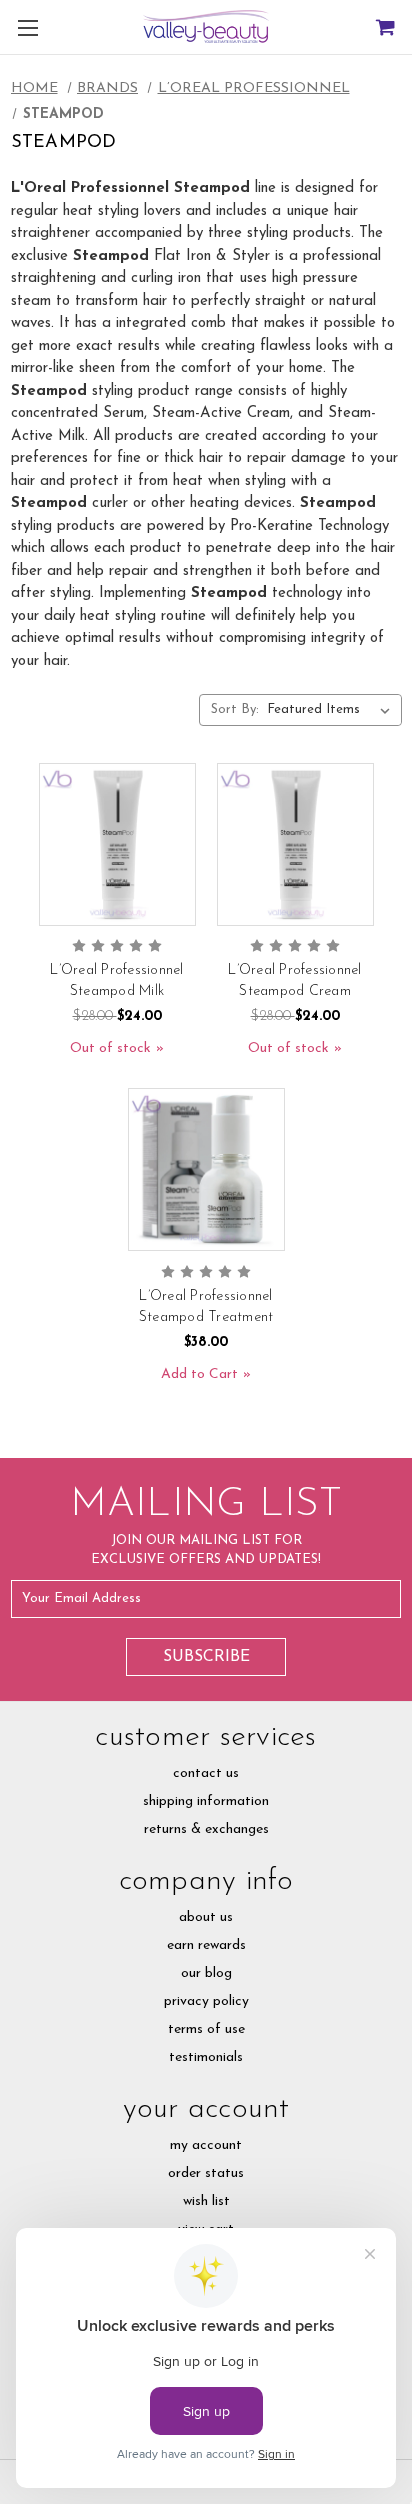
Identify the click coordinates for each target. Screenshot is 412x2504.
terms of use (206, 2029)
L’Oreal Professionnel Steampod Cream (294, 981)
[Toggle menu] (27, 27)
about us (206, 1917)
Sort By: (235, 709)
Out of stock (110, 1048)
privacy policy (206, 2001)
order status (206, 2173)
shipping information (206, 1801)
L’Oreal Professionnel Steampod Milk (116, 981)
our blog (206, 1973)
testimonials (206, 2057)
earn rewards (206, 1945)
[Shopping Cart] (384, 27)
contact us (206, 1773)
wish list (206, 2201)
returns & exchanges (206, 1829)
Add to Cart (199, 1374)
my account (206, 2145)
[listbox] (332, 710)
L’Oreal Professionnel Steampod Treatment (206, 1307)
